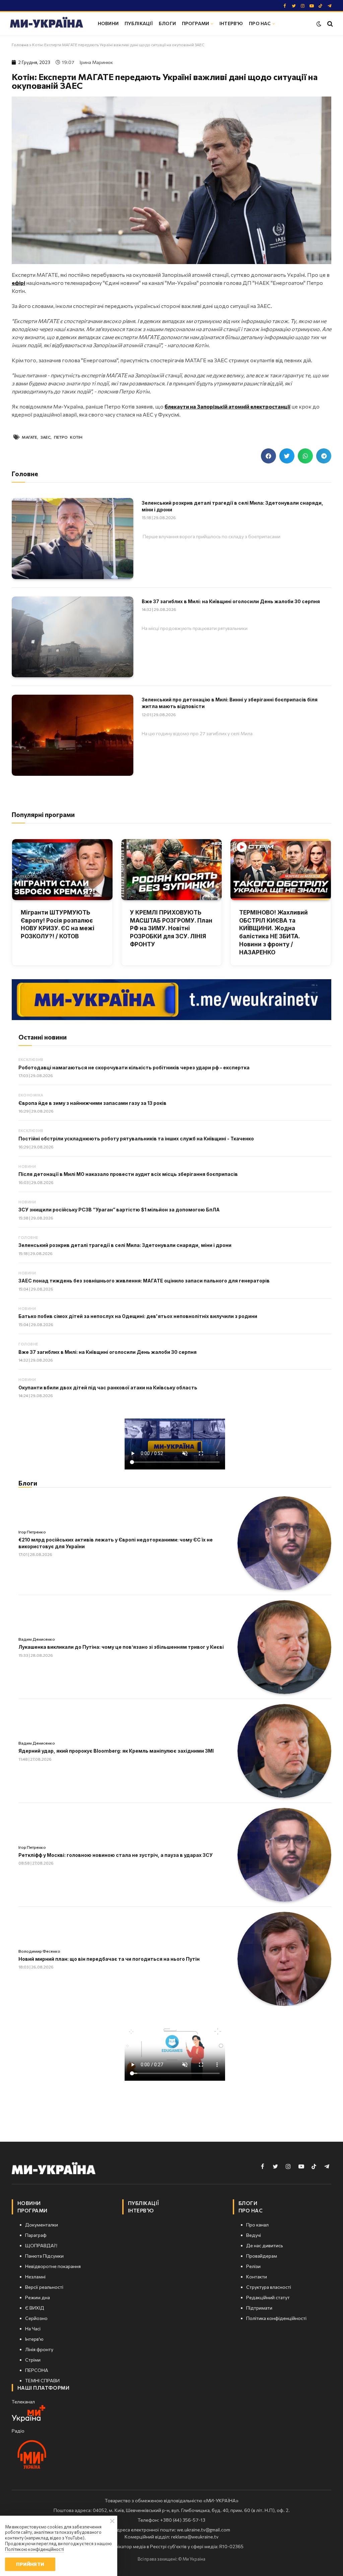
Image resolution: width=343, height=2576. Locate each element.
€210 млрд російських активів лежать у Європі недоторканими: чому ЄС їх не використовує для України (116, 1543)
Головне (28, 1237)
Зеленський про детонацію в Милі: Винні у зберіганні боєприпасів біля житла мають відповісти (230, 703)
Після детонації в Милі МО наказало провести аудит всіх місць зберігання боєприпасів (128, 1174)
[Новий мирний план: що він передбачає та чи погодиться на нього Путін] (284, 1959)
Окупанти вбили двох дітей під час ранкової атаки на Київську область (108, 1388)
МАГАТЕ (29, 437)
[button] (268, 456)
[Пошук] (329, 24)
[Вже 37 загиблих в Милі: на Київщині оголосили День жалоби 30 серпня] (73, 637)
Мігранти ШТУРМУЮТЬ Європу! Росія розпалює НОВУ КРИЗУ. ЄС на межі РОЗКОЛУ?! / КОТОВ (58, 924)
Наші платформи (43, 2388)
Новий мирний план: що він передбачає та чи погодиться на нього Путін (109, 1959)
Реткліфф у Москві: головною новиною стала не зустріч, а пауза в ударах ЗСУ (116, 1855)
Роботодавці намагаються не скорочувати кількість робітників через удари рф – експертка (134, 1067)
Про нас (260, 23)
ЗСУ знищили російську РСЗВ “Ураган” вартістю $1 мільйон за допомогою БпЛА (119, 1210)
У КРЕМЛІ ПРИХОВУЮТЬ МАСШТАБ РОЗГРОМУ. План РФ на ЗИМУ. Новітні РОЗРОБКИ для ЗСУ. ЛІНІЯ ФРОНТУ (171, 928)
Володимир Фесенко (39, 1951)
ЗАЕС (46, 437)
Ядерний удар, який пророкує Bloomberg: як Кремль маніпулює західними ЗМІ (116, 1751)
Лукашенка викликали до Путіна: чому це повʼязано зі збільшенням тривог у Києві (121, 1647)
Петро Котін (68, 437)
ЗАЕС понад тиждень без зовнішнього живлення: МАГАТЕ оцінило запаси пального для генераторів (144, 1281)
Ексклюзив (31, 1059)
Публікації (139, 23)
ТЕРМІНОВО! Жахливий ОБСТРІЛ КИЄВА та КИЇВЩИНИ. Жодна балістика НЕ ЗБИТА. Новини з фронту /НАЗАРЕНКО (273, 932)
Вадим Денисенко (37, 1639)
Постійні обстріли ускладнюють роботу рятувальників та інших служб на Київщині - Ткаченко (136, 1139)
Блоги (167, 23)
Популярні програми (43, 814)
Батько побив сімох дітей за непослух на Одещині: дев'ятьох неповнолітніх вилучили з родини (138, 1316)
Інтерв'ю (231, 23)
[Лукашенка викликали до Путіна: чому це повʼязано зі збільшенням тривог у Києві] (284, 1647)
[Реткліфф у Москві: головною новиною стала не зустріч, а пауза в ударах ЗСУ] (284, 1855)
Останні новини (43, 1037)
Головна (20, 45)
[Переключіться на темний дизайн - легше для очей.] (319, 24)
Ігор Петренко (32, 1532)
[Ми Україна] (47, 23)
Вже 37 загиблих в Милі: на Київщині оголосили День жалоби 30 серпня (231, 601)
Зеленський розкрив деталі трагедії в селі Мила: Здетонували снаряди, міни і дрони (232, 506)
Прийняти (30, 2564)
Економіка (31, 1095)
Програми (195, 23)
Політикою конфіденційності (35, 2549)
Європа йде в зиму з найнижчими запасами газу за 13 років (92, 1103)
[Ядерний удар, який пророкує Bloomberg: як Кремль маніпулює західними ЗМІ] (284, 1751)
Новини (108, 23)
